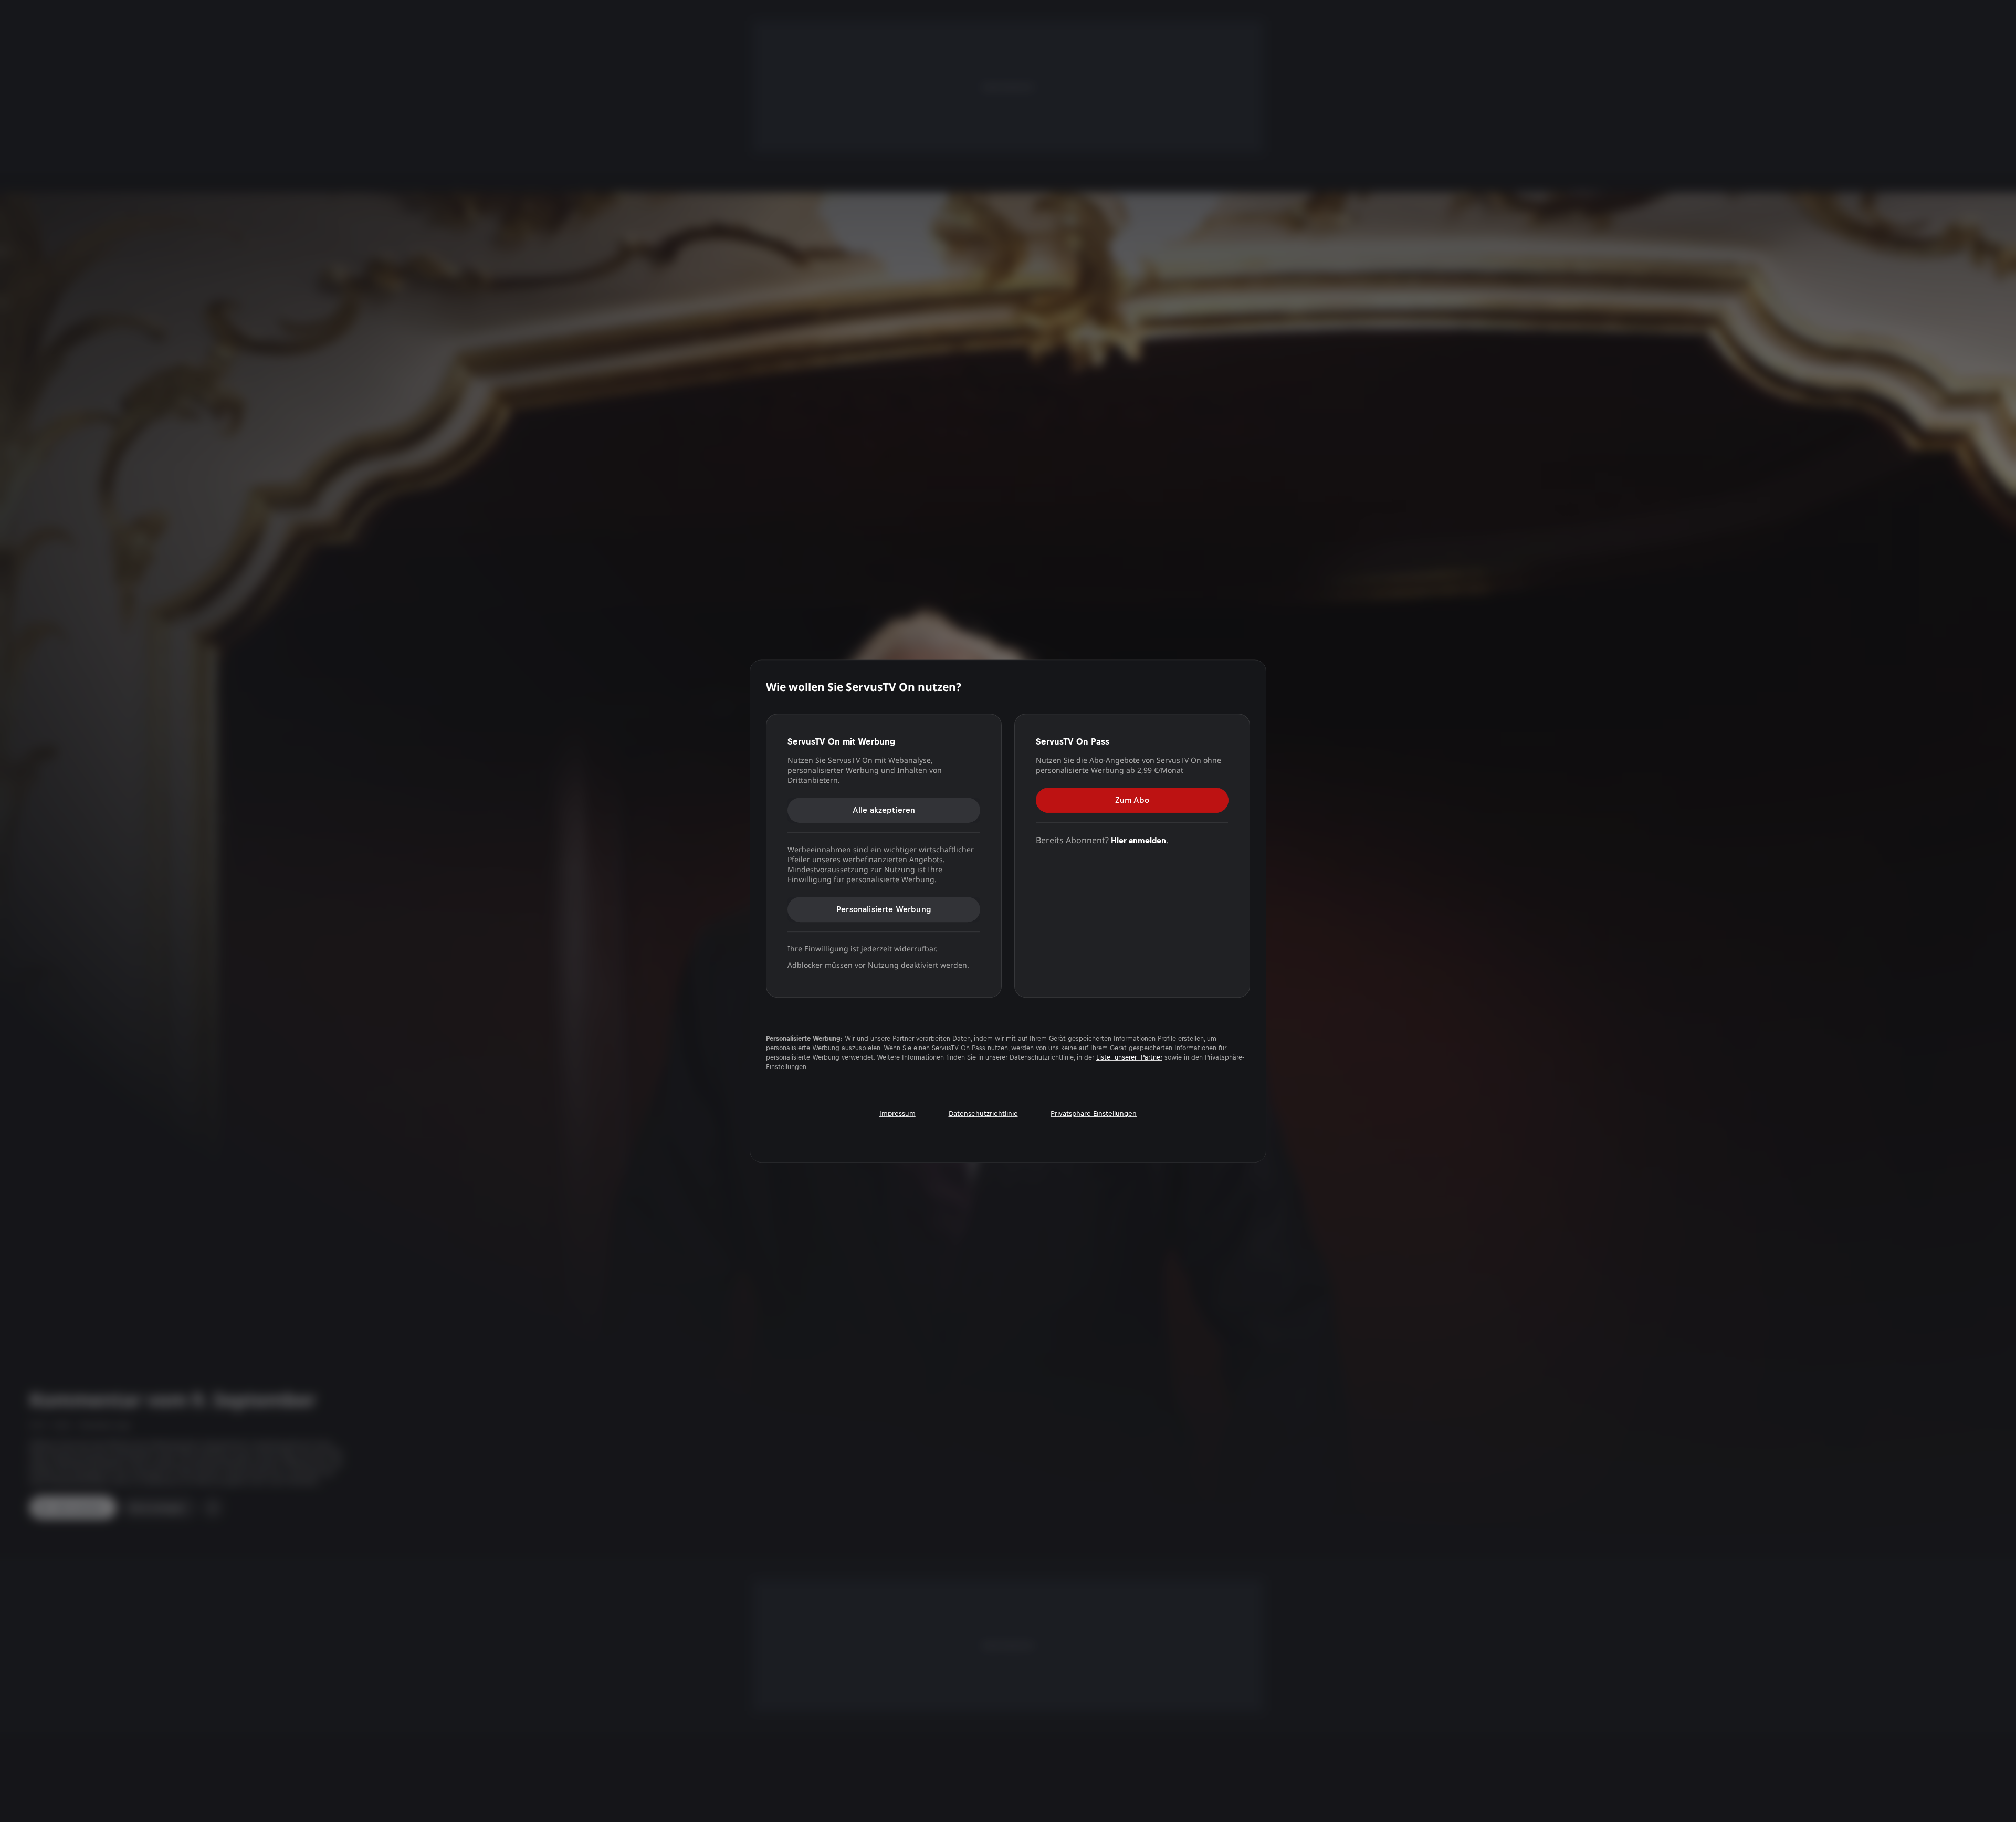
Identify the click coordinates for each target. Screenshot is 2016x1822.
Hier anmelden (1138, 840)
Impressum (897, 1113)
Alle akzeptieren (884, 810)
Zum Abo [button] (1132, 800)
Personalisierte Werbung (884, 909)
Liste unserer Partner (1129, 1057)
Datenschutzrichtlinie (983, 1113)
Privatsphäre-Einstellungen (1094, 1113)
